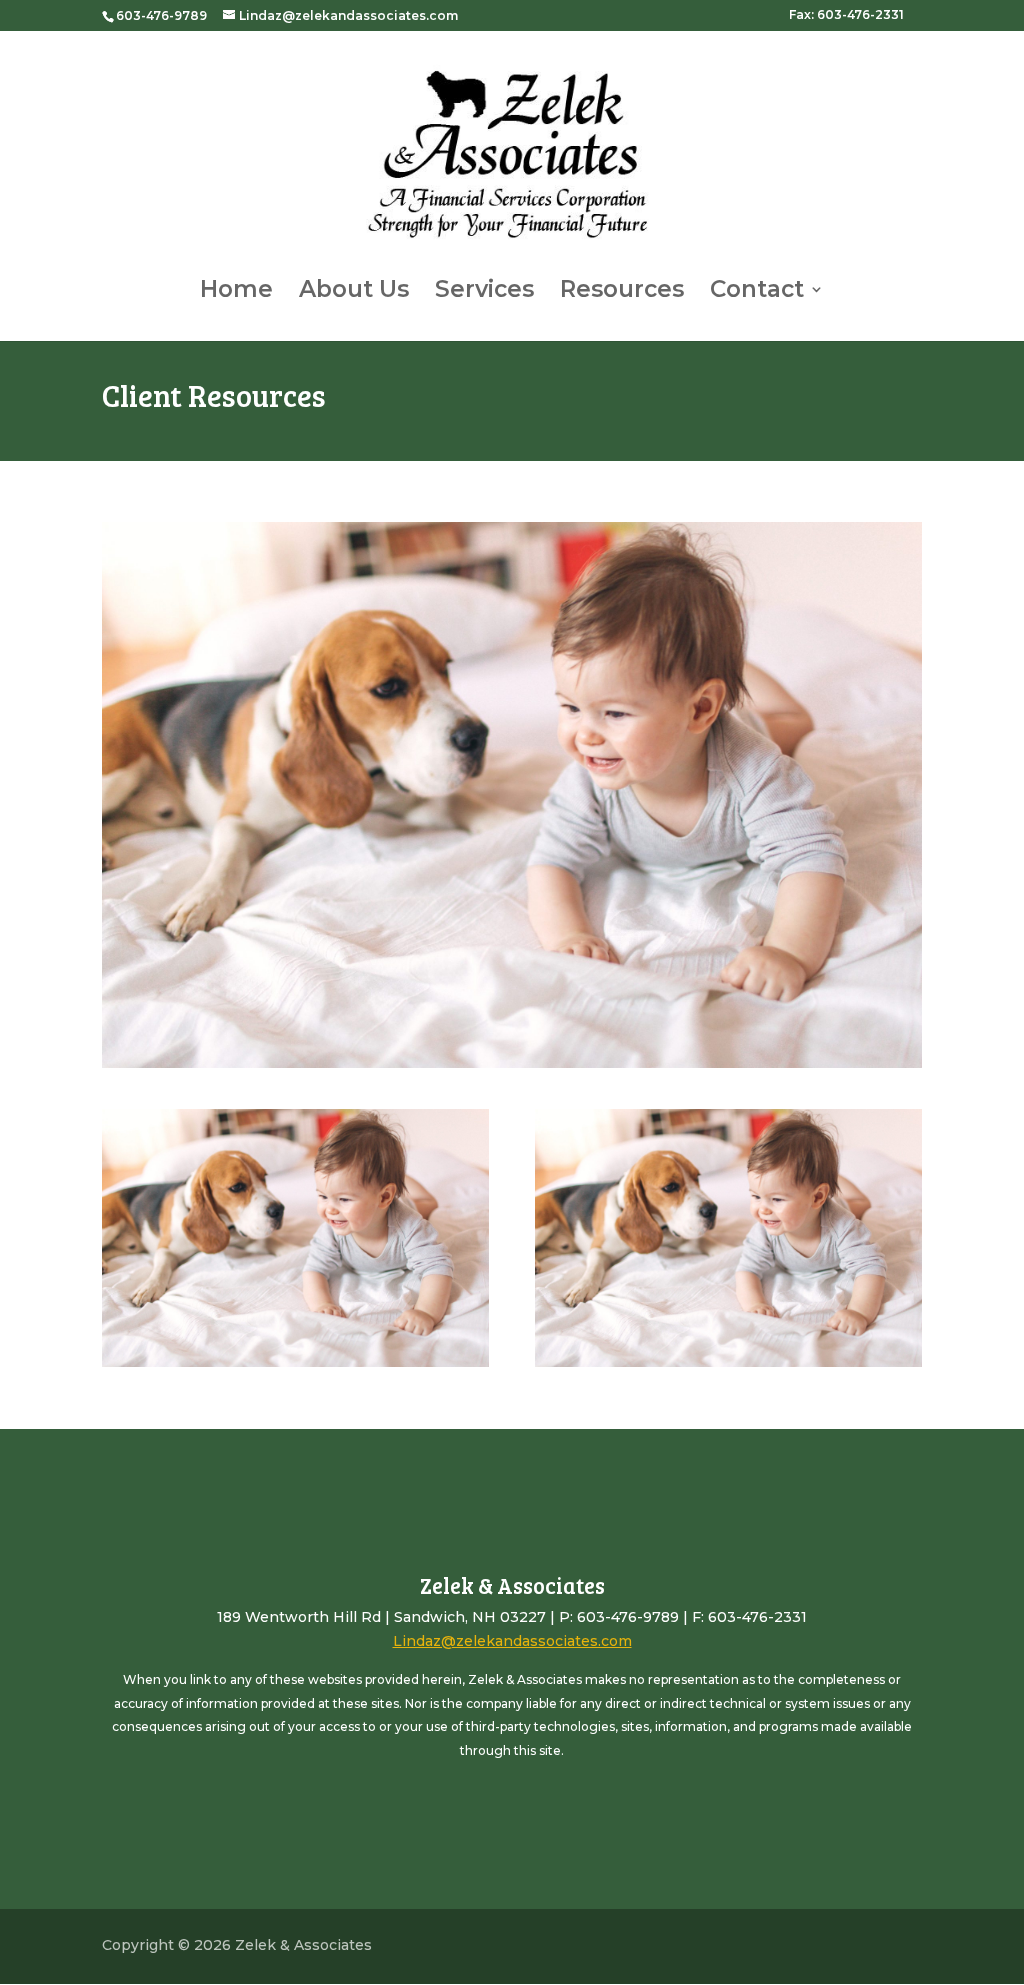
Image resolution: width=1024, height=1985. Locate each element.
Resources (622, 292)
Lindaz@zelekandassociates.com (512, 1641)
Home (236, 292)
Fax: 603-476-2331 (846, 15)
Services (484, 292)
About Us (354, 292)
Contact (757, 292)
